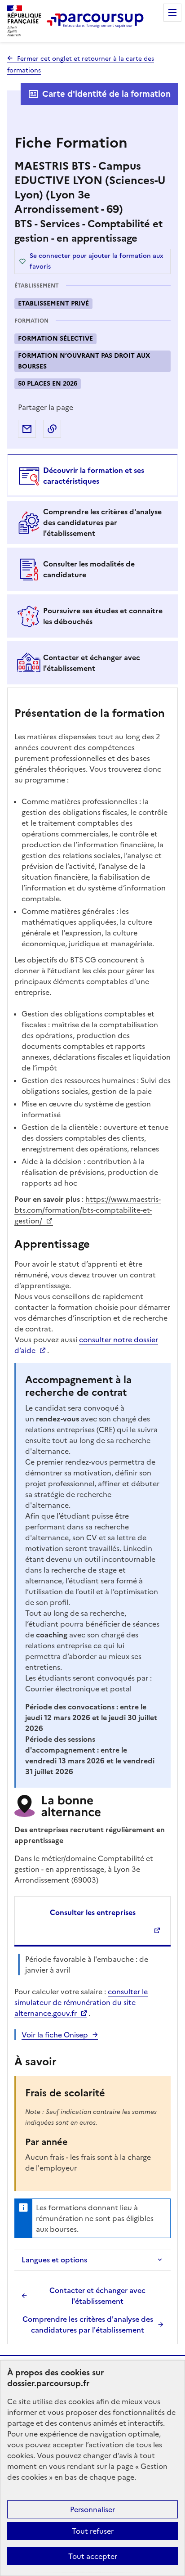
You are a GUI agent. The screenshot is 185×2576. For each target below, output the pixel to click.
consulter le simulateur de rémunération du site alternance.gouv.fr (81, 2002)
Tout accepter (93, 2556)
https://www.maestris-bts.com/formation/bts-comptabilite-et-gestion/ (88, 1210)
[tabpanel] (92, 1517)
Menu (172, 13)
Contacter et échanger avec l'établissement (97, 2296)
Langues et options (54, 2260)
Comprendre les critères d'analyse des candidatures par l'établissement (88, 2324)
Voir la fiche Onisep (55, 2035)
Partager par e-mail (27, 429)
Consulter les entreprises (93, 1912)
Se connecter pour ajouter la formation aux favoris (97, 261)
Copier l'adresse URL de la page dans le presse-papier (52, 429)
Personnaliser (92, 2509)
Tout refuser (93, 2531)
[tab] (92, 476)
